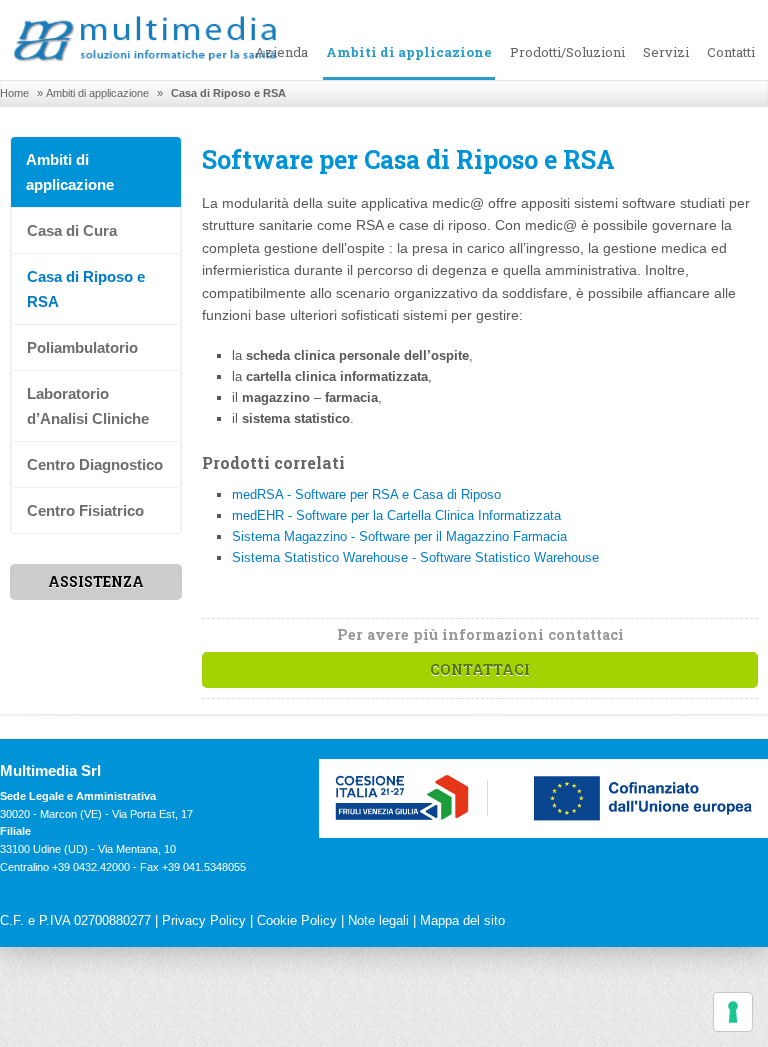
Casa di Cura (72, 230)
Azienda (281, 52)
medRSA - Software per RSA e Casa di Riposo (366, 494)
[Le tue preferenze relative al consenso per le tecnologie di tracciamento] (733, 1012)
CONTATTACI (480, 669)
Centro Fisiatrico (85, 510)
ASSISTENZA (96, 581)
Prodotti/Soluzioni (567, 52)
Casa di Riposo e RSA (86, 289)
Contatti (731, 52)
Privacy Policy (204, 920)
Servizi (666, 52)
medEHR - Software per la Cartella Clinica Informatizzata (396, 515)
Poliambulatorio (82, 347)
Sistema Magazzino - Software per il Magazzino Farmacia (399, 536)
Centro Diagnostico (95, 464)
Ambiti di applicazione (409, 52)
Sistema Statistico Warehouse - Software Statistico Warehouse (415, 557)
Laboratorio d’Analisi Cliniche (88, 406)
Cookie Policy (297, 920)
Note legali (378, 920)
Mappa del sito (462, 920)
